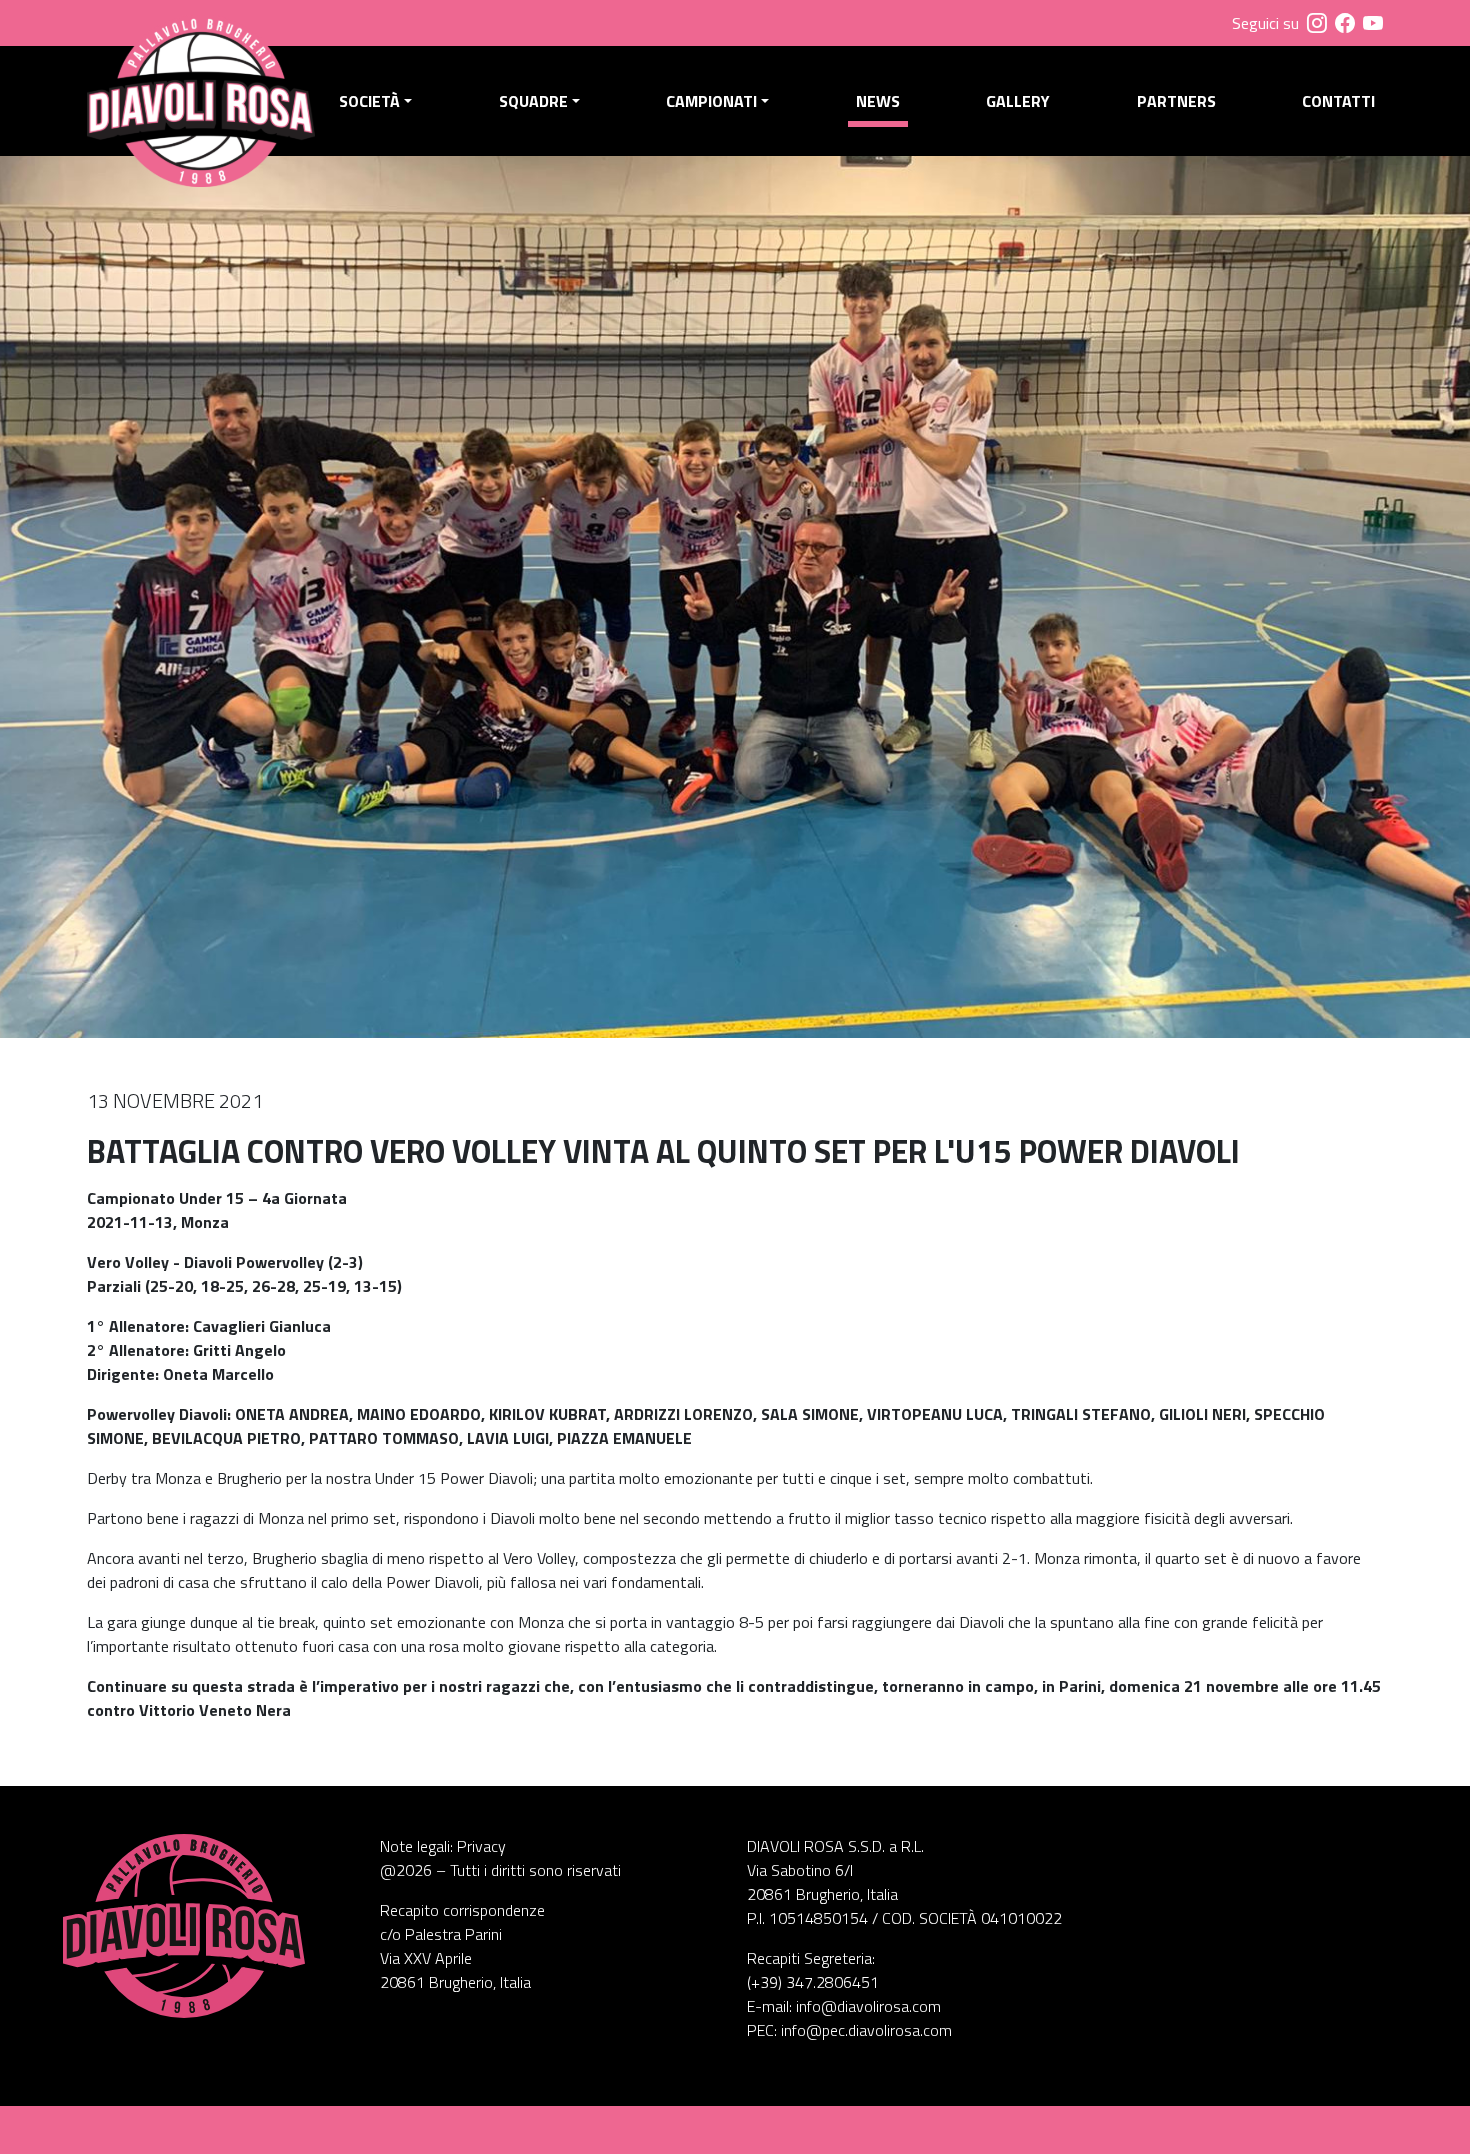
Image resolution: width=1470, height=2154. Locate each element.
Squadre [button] (533, 101)
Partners (1176, 101)
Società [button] (369, 101)
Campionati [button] (711, 101)
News (878, 101)
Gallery (1018, 101)
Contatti (1338, 101)
